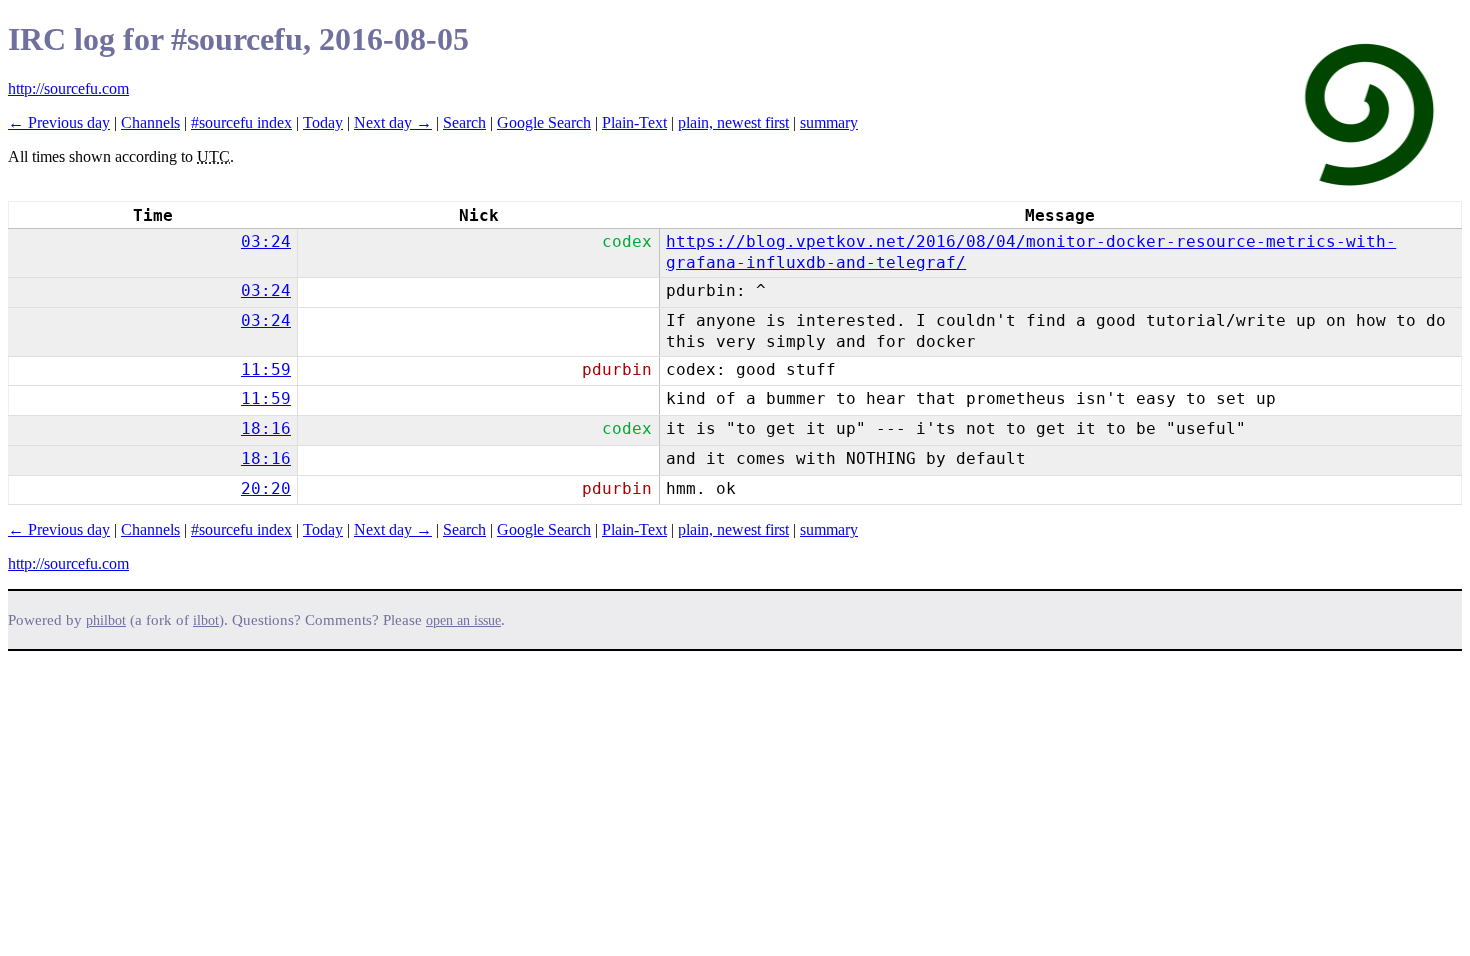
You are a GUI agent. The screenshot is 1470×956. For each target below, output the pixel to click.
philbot (106, 620)
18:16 (266, 428)
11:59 (266, 369)
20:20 (266, 488)
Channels (150, 122)
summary (829, 122)
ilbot (206, 620)
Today (323, 122)
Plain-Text (634, 122)
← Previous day (59, 122)
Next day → (393, 122)
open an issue (463, 620)
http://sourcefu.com (68, 88)
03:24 (266, 241)
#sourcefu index (241, 122)
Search (464, 122)
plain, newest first (733, 122)
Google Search (544, 122)
